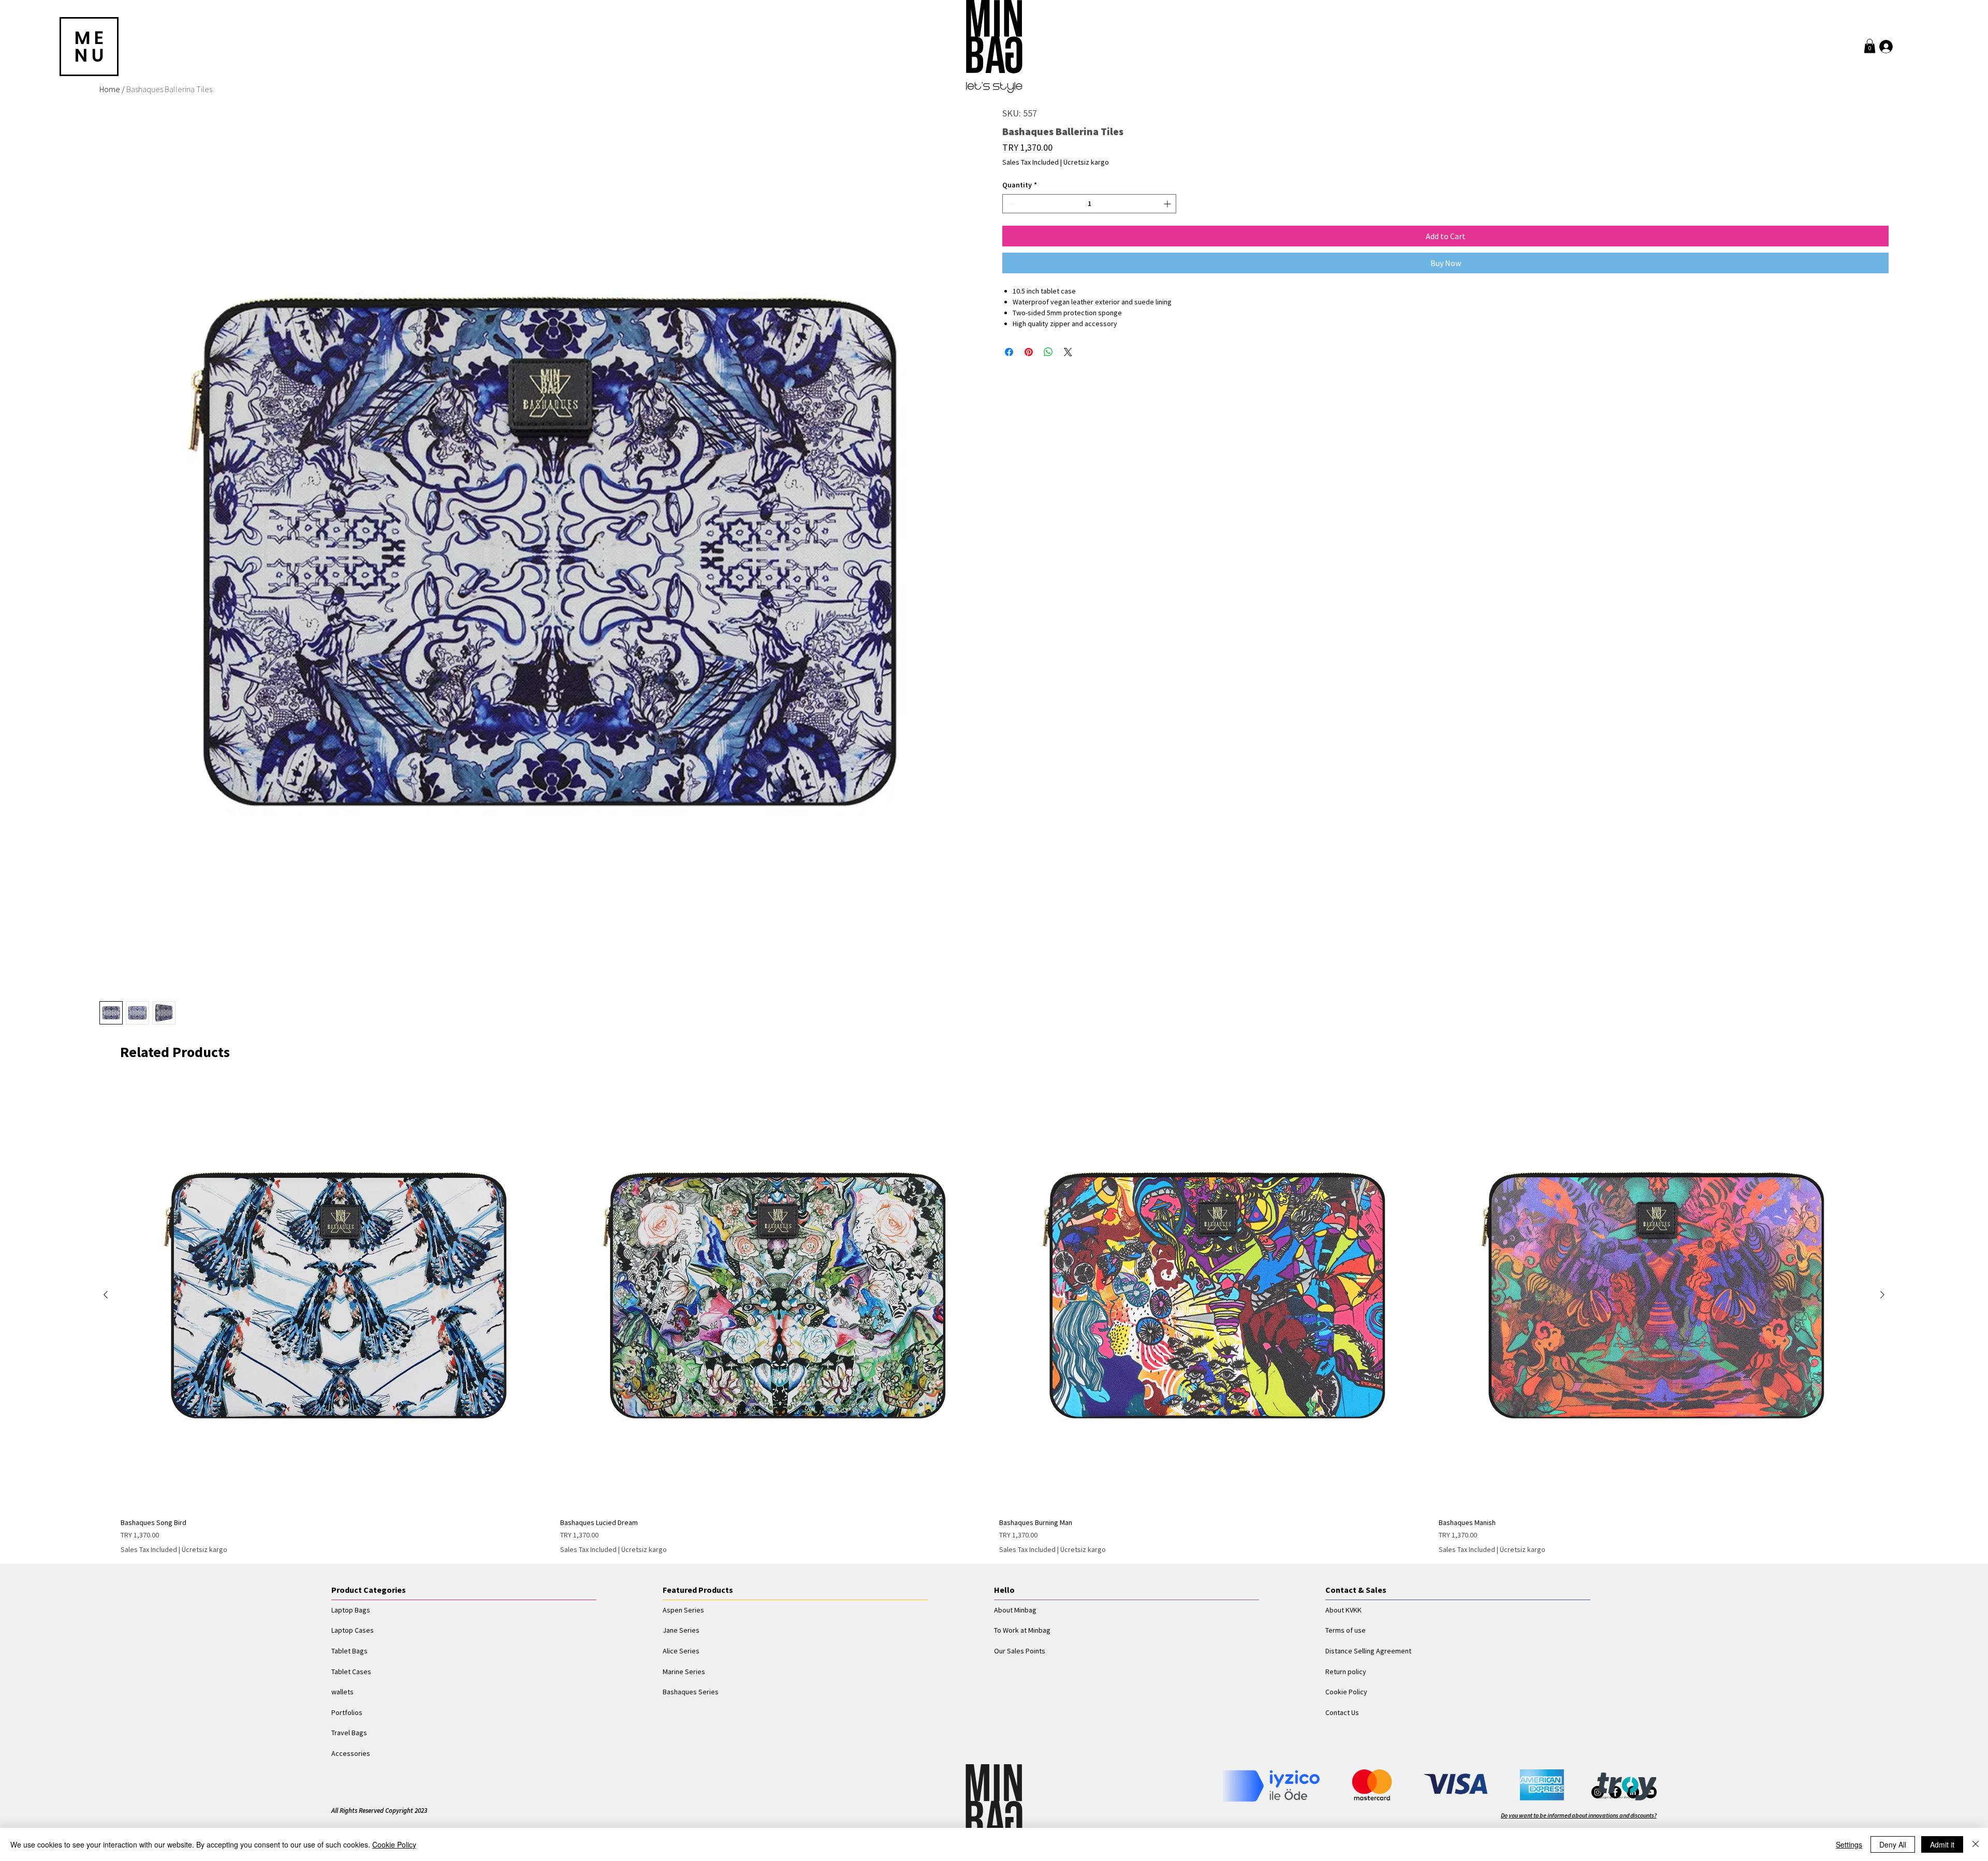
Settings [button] (1849, 1844)
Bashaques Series (691, 1692)
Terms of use (1346, 1630)
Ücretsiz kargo (1086, 162)
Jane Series (681, 1630)
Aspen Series (683, 1610)
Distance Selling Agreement (1368, 1651)
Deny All (1893, 1844)
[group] (994, 1318)
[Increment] (1168, 204)
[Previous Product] (106, 1295)
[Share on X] (1068, 352)
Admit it (1942, 1844)
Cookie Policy (1346, 1692)
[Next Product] (1882, 1295)
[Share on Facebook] (1009, 352)
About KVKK (1343, 1610)
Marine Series (684, 1672)
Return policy (1346, 1672)
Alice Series (681, 1651)
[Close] (1976, 1844)
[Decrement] (1010, 204)
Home (110, 89)
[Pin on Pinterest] (1029, 352)
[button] (1870, 46)
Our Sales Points (1020, 1651)
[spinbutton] (1089, 204)
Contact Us (1342, 1712)
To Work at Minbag (1022, 1630)
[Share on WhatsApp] (1048, 352)
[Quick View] (335, 1295)
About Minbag (1015, 1610)
